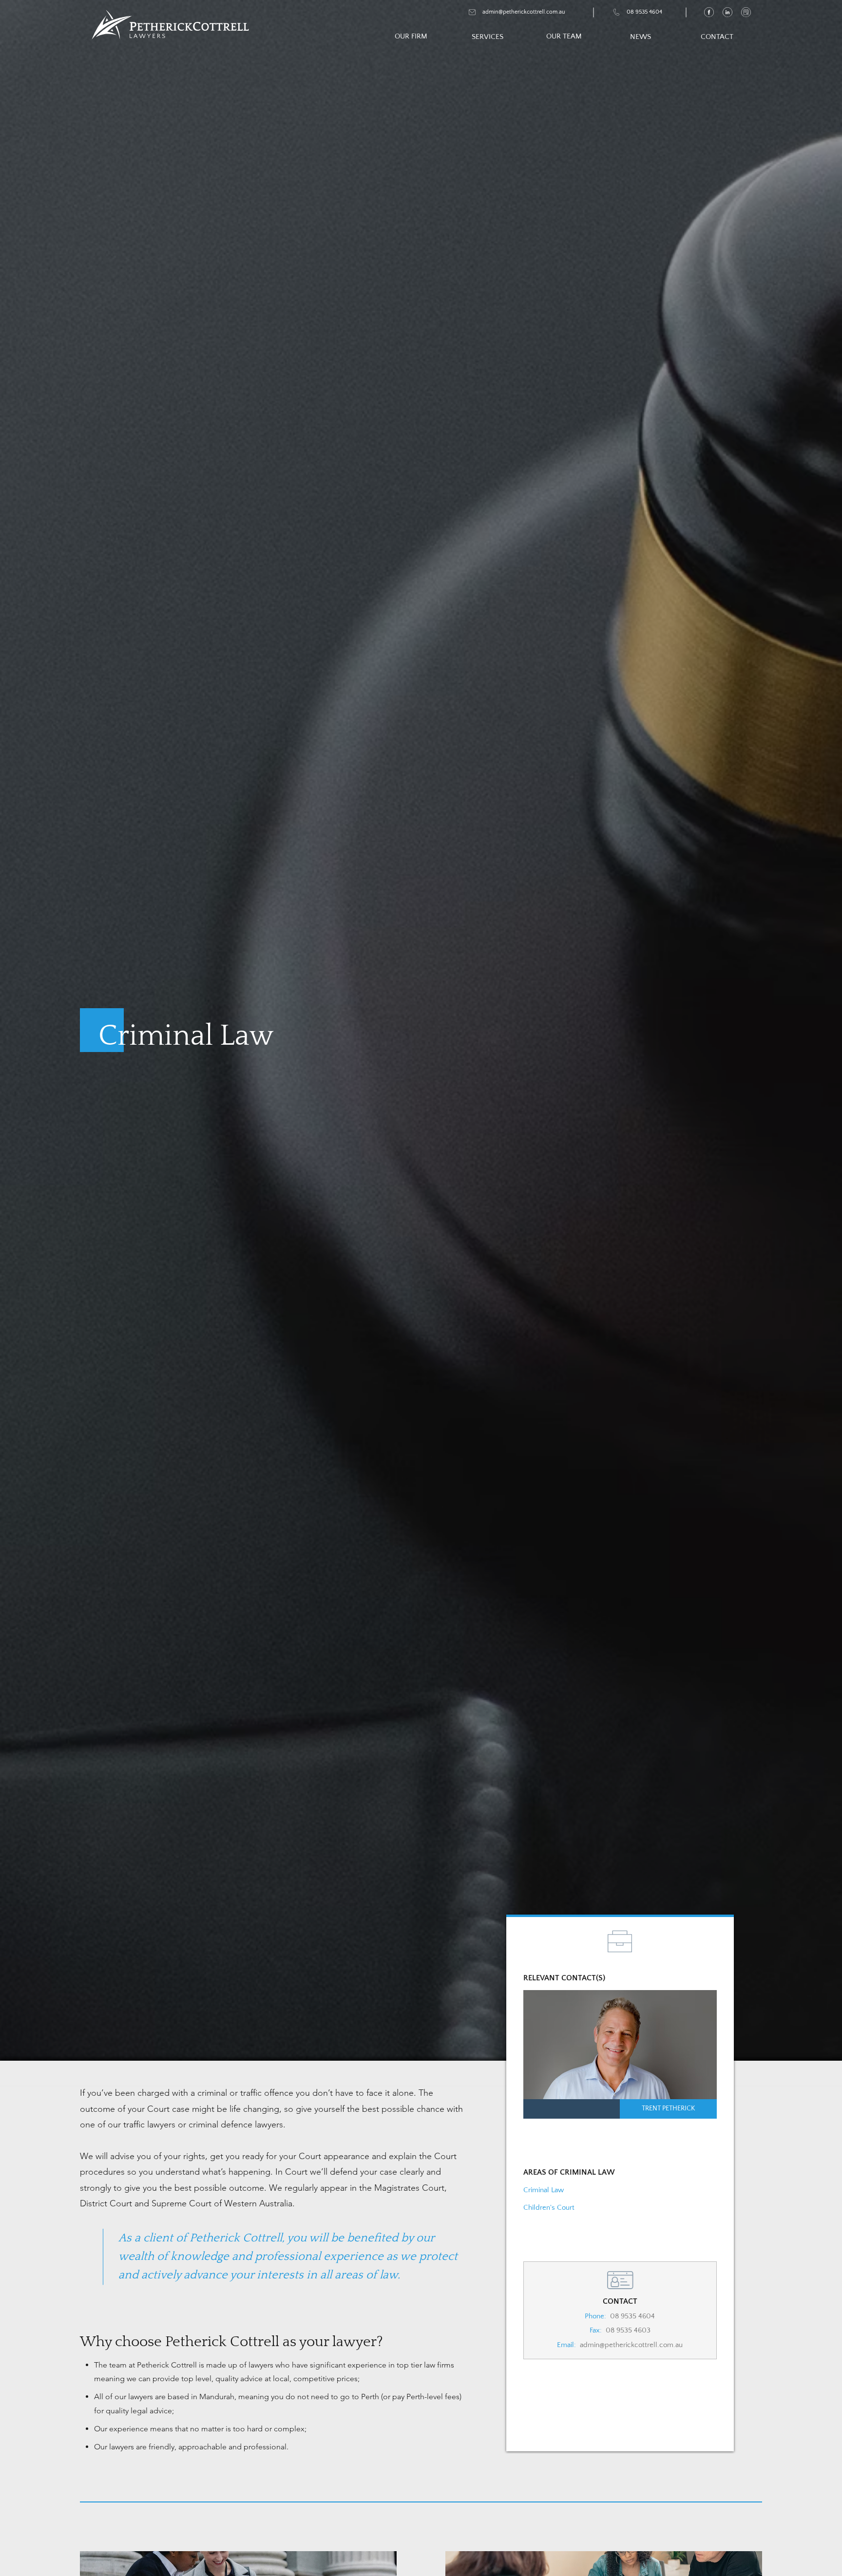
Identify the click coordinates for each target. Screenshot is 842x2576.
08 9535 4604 (632, 2316)
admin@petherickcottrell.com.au (631, 2345)
